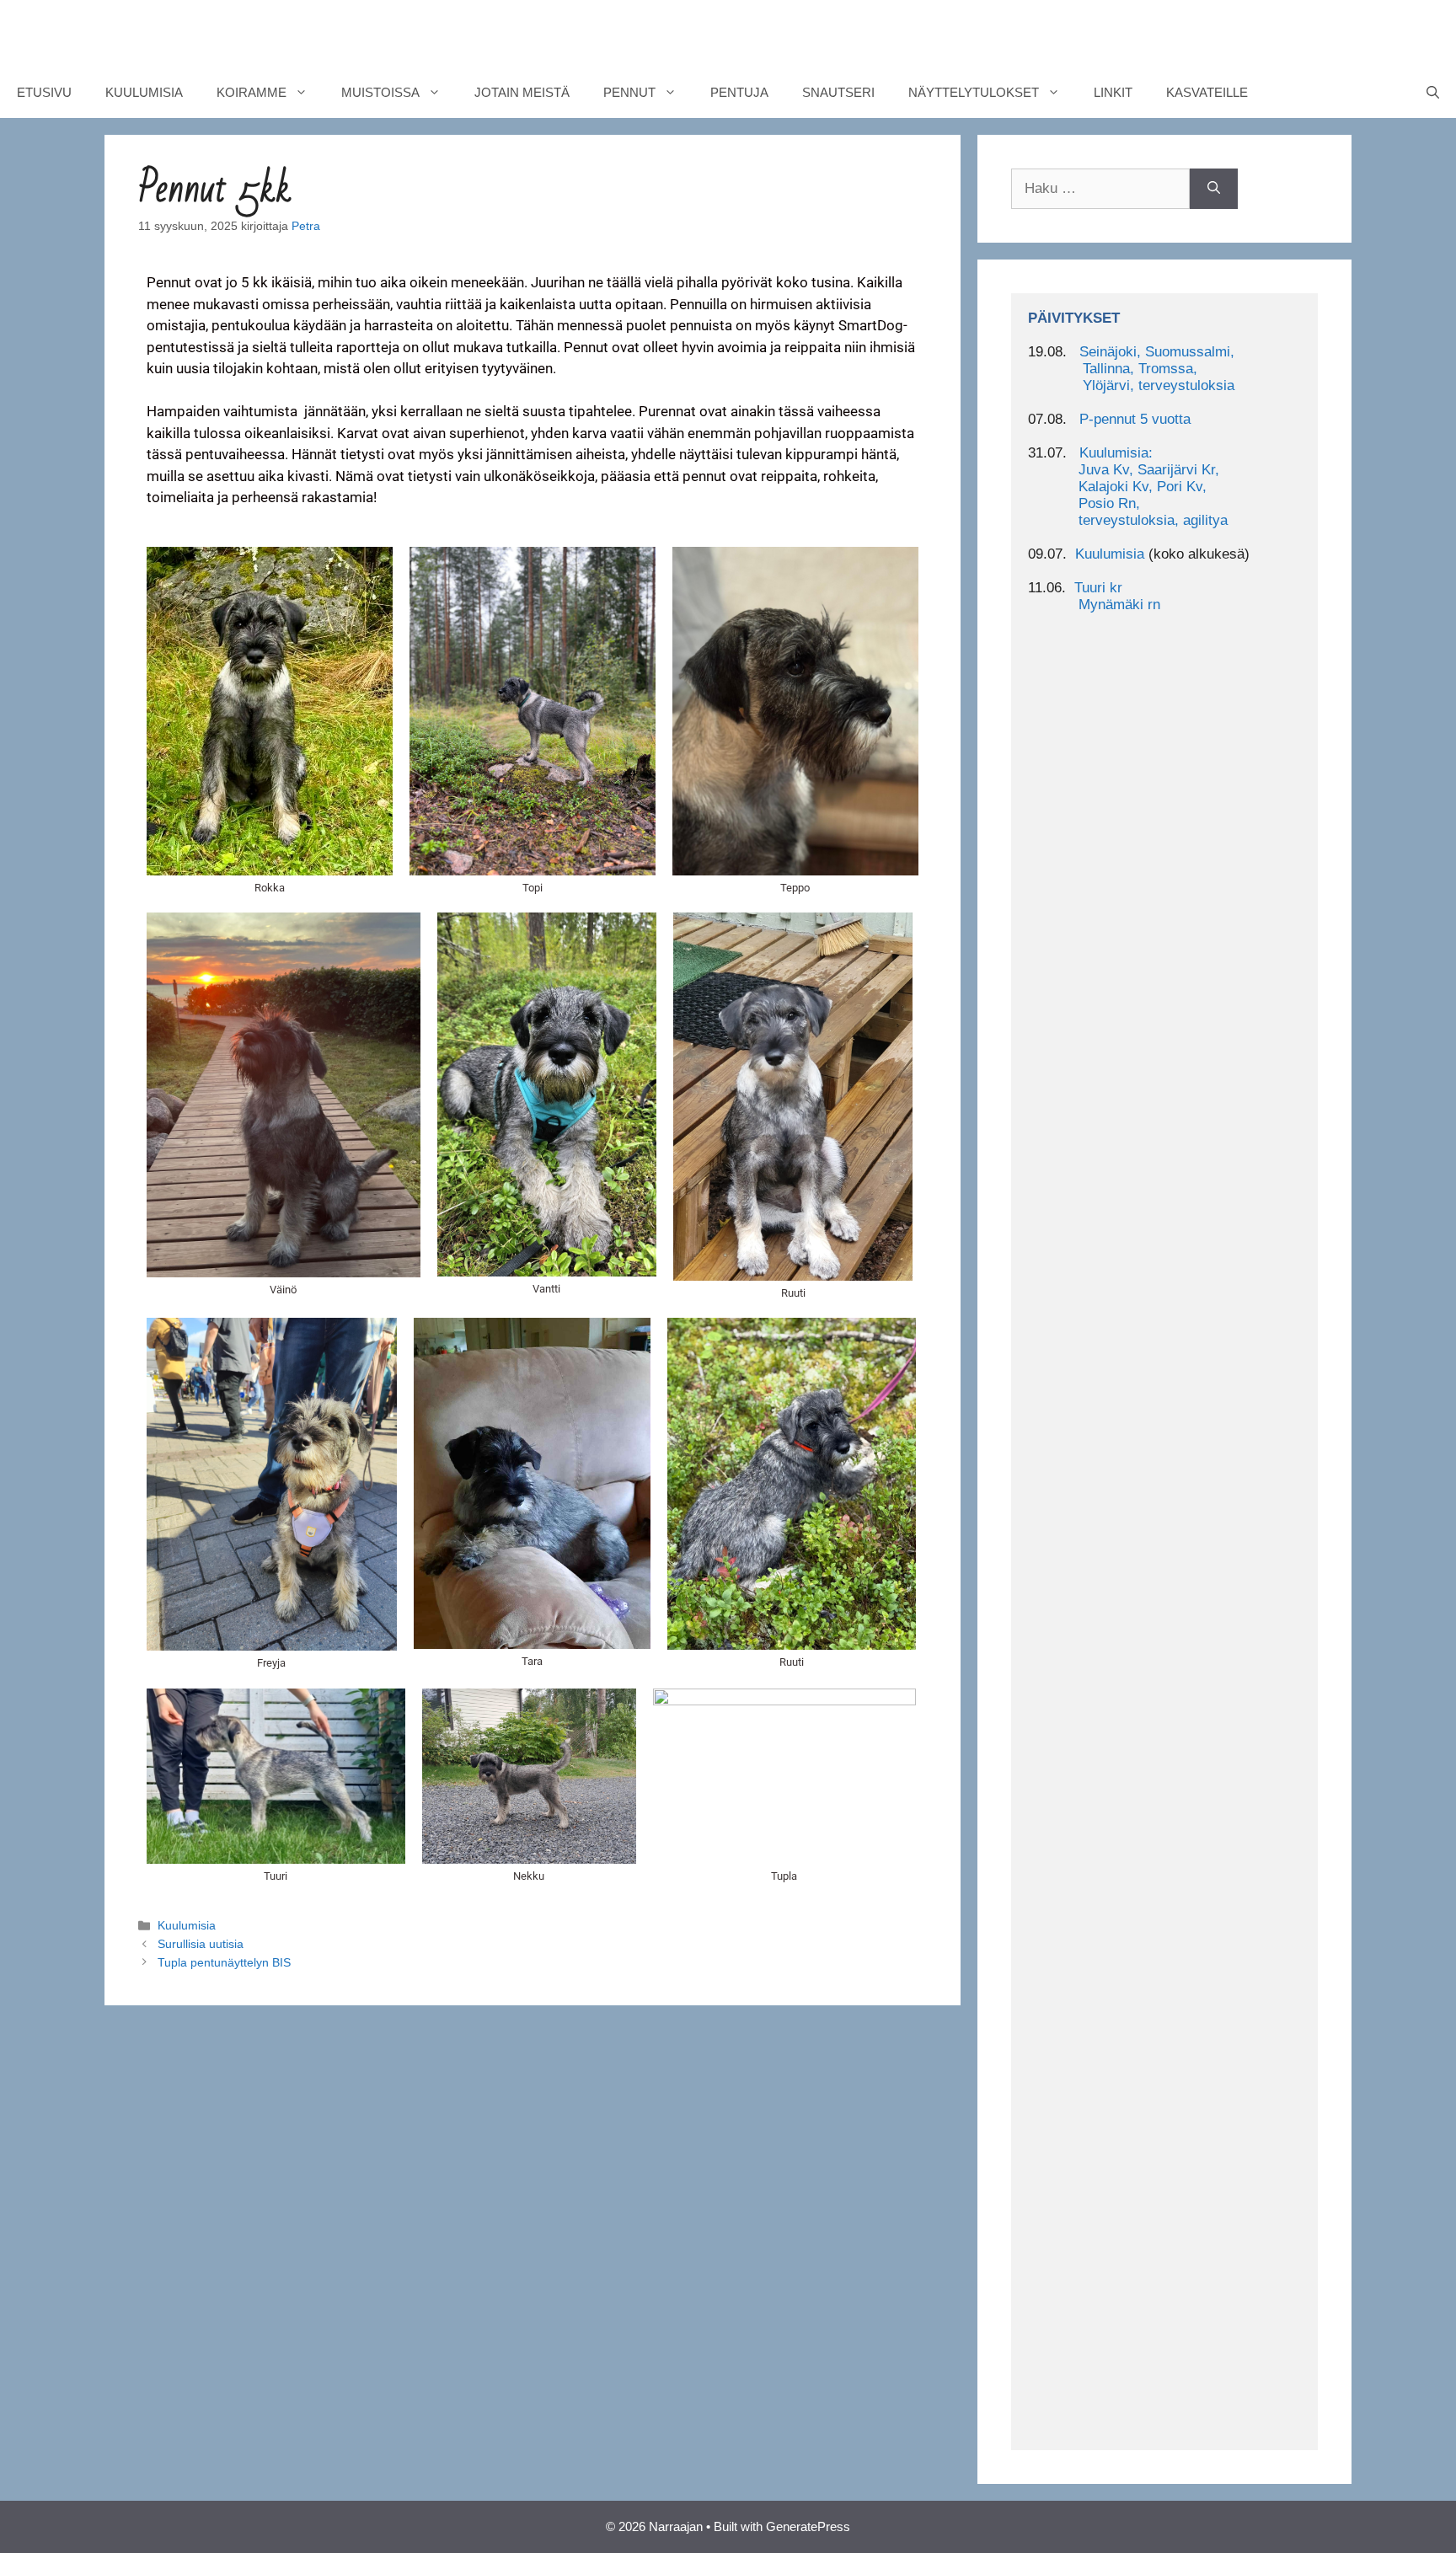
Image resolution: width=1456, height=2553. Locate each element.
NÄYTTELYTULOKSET (974, 92)
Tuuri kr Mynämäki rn (1094, 596)
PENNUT (629, 92)
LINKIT (1113, 92)
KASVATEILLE (1207, 92)
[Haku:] (1100, 189)
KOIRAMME (252, 92)
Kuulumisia (187, 1925)
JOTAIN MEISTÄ (522, 92)
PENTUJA (739, 92)
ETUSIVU (44, 92)
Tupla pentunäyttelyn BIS (224, 1962)
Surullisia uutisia (201, 1944)
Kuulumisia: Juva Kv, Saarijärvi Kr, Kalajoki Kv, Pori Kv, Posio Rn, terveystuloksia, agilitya (1128, 487)
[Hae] (1214, 189)
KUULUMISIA (144, 92)
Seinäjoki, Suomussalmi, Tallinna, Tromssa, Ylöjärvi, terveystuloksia (1131, 369)
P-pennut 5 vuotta (1135, 419)
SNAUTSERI (838, 92)
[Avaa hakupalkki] (1433, 93)
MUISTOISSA (380, 92)
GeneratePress (808, 2526)
